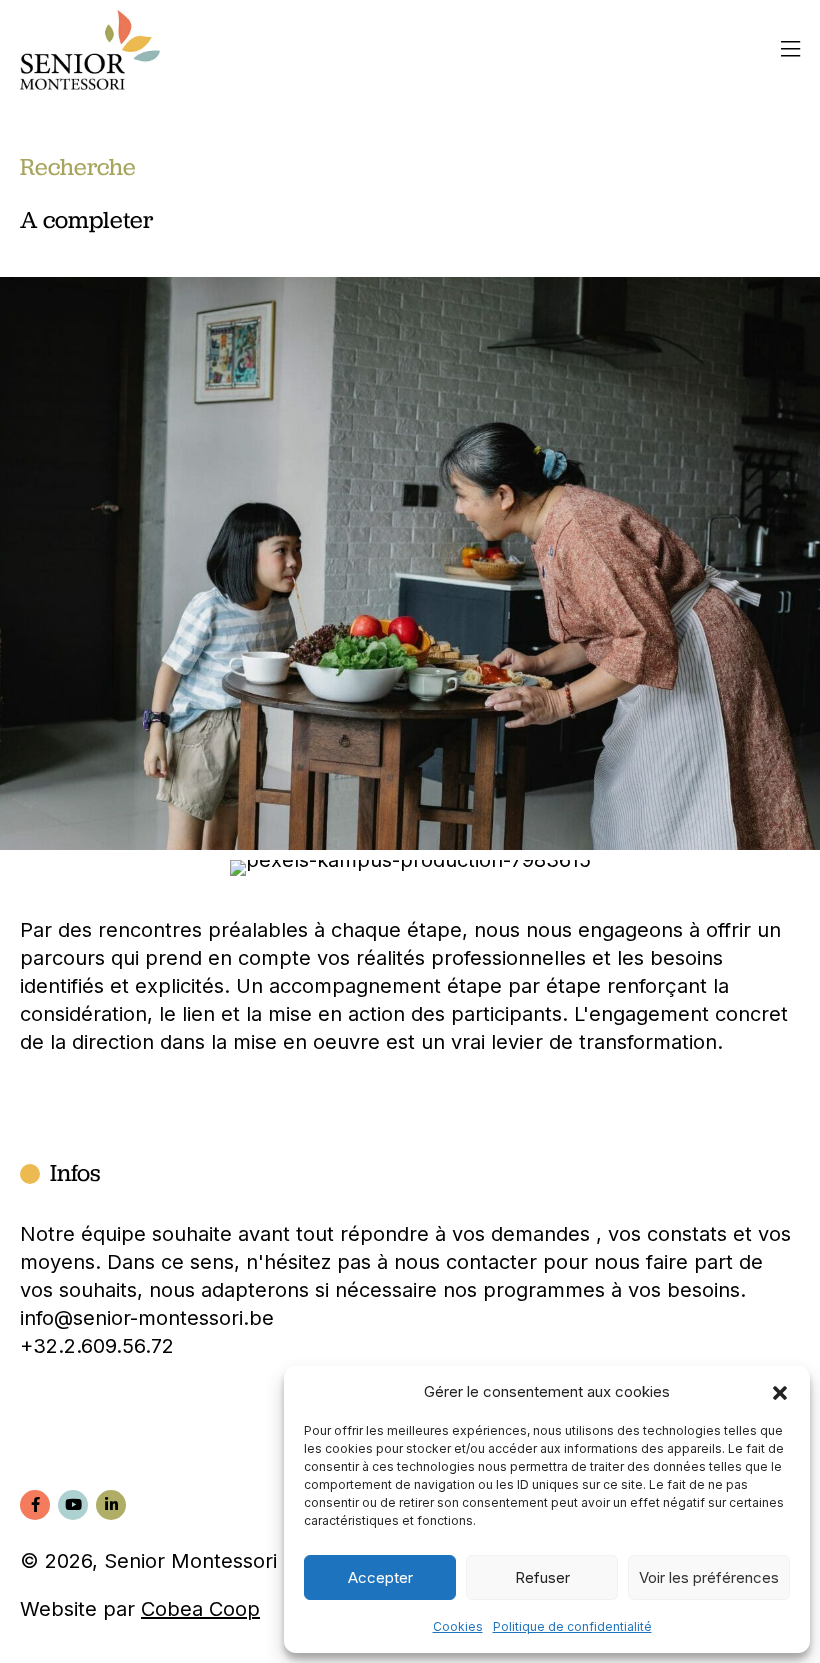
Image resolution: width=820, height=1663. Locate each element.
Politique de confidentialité (572, 1626)
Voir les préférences (709, 1577)
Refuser (542, 1577)
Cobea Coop (200, 1609)
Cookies (458, 1626)
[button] (780, 1392)
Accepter (380, 1577)
